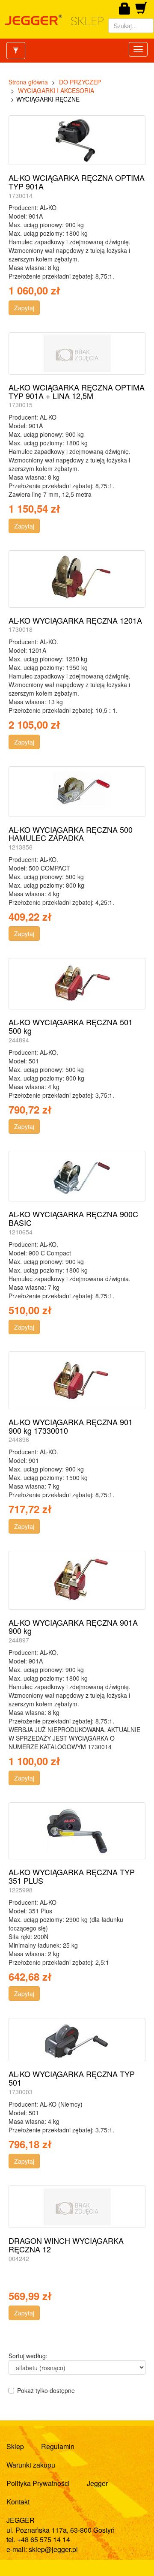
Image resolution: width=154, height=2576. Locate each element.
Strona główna (28, 82)
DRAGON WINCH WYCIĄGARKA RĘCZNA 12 (66, 2245)
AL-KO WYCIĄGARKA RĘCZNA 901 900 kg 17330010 (71, 1426)
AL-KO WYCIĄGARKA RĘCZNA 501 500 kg (71, 1026)
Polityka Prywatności (38, 2483)
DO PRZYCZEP (80, 82)
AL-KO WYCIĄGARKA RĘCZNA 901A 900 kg (73, 1627)
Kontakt (18, 2502)
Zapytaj (24, 308)
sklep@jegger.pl (53, 2549)
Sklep (15, 2446)
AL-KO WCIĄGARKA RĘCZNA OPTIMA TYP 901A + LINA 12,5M (77, 391)
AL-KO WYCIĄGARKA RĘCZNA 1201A (75, 620)
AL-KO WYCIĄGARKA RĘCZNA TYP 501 (72, 2078)
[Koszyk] (141, 11)
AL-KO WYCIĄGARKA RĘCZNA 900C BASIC (73, 1218)
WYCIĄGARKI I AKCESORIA (56, 90)
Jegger (97, 2483)
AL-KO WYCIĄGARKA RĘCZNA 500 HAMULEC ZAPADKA (71, 834)
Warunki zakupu (31, 2465)
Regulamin (58, 2446)
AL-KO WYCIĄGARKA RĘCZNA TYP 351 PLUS (72, 1876)
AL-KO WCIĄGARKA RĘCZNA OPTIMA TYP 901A (77, 182)
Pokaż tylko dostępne (46, 2390)
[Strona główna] (54, 20)
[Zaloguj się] (125, 9)
